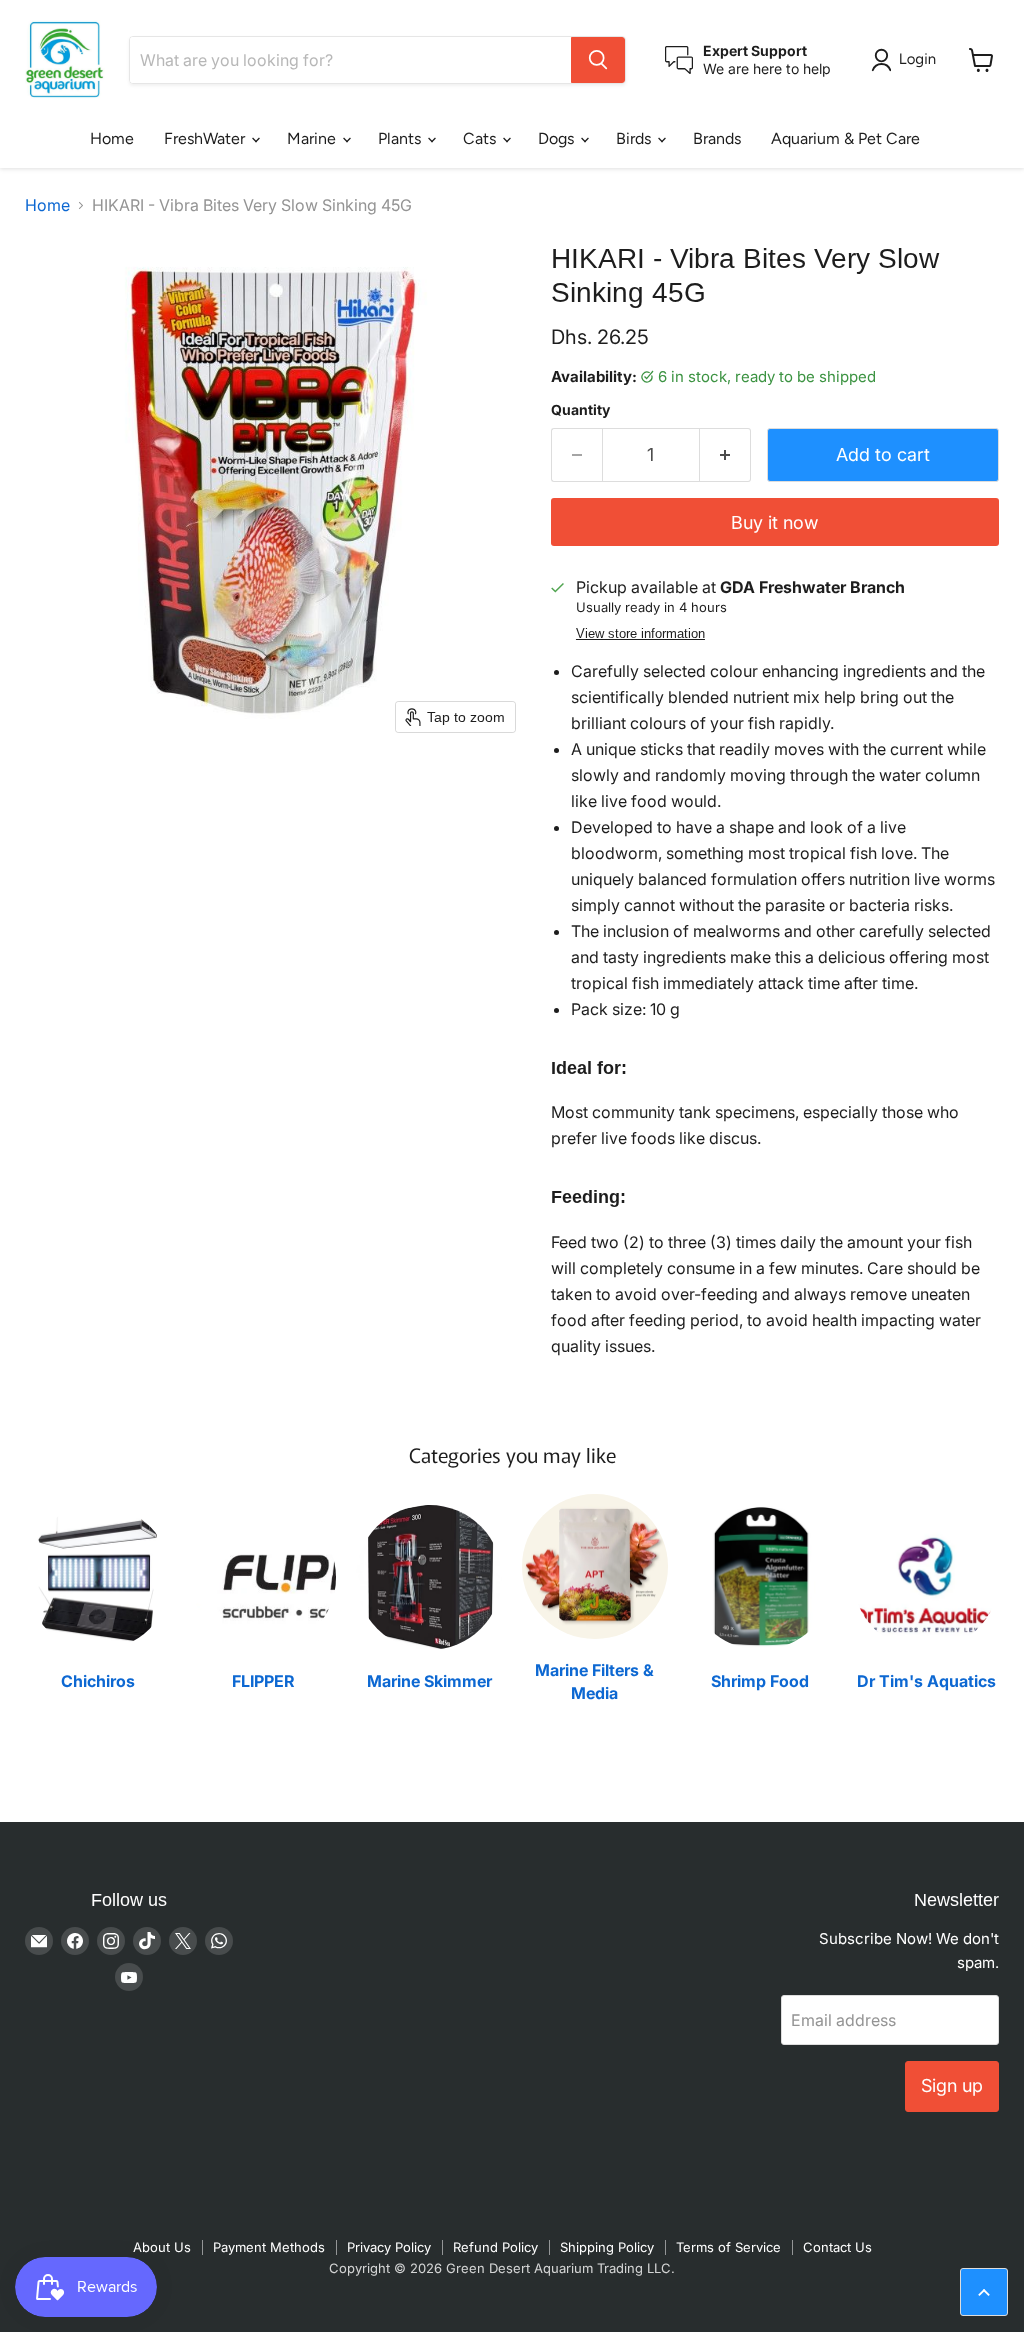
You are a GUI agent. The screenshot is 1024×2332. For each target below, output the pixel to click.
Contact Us (837, 2247)
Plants (401, 138)
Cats (481, 138)
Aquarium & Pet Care (845, 138)
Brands (717, 138)
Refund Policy (495, 2247)
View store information (640, 634)
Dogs (558, 138)
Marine (313, 138)
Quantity (580, 410)
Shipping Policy (607, 2247)
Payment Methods (269, 2247)
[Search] (598, 60)
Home (112, 138)
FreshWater (206, 138)
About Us (162, 2247)
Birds (635, 138)
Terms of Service (728, 2247)
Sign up (952, 2085)
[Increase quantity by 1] (725, 455)
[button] (907, 60)
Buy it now (774, 522)
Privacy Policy (389, 2247)
